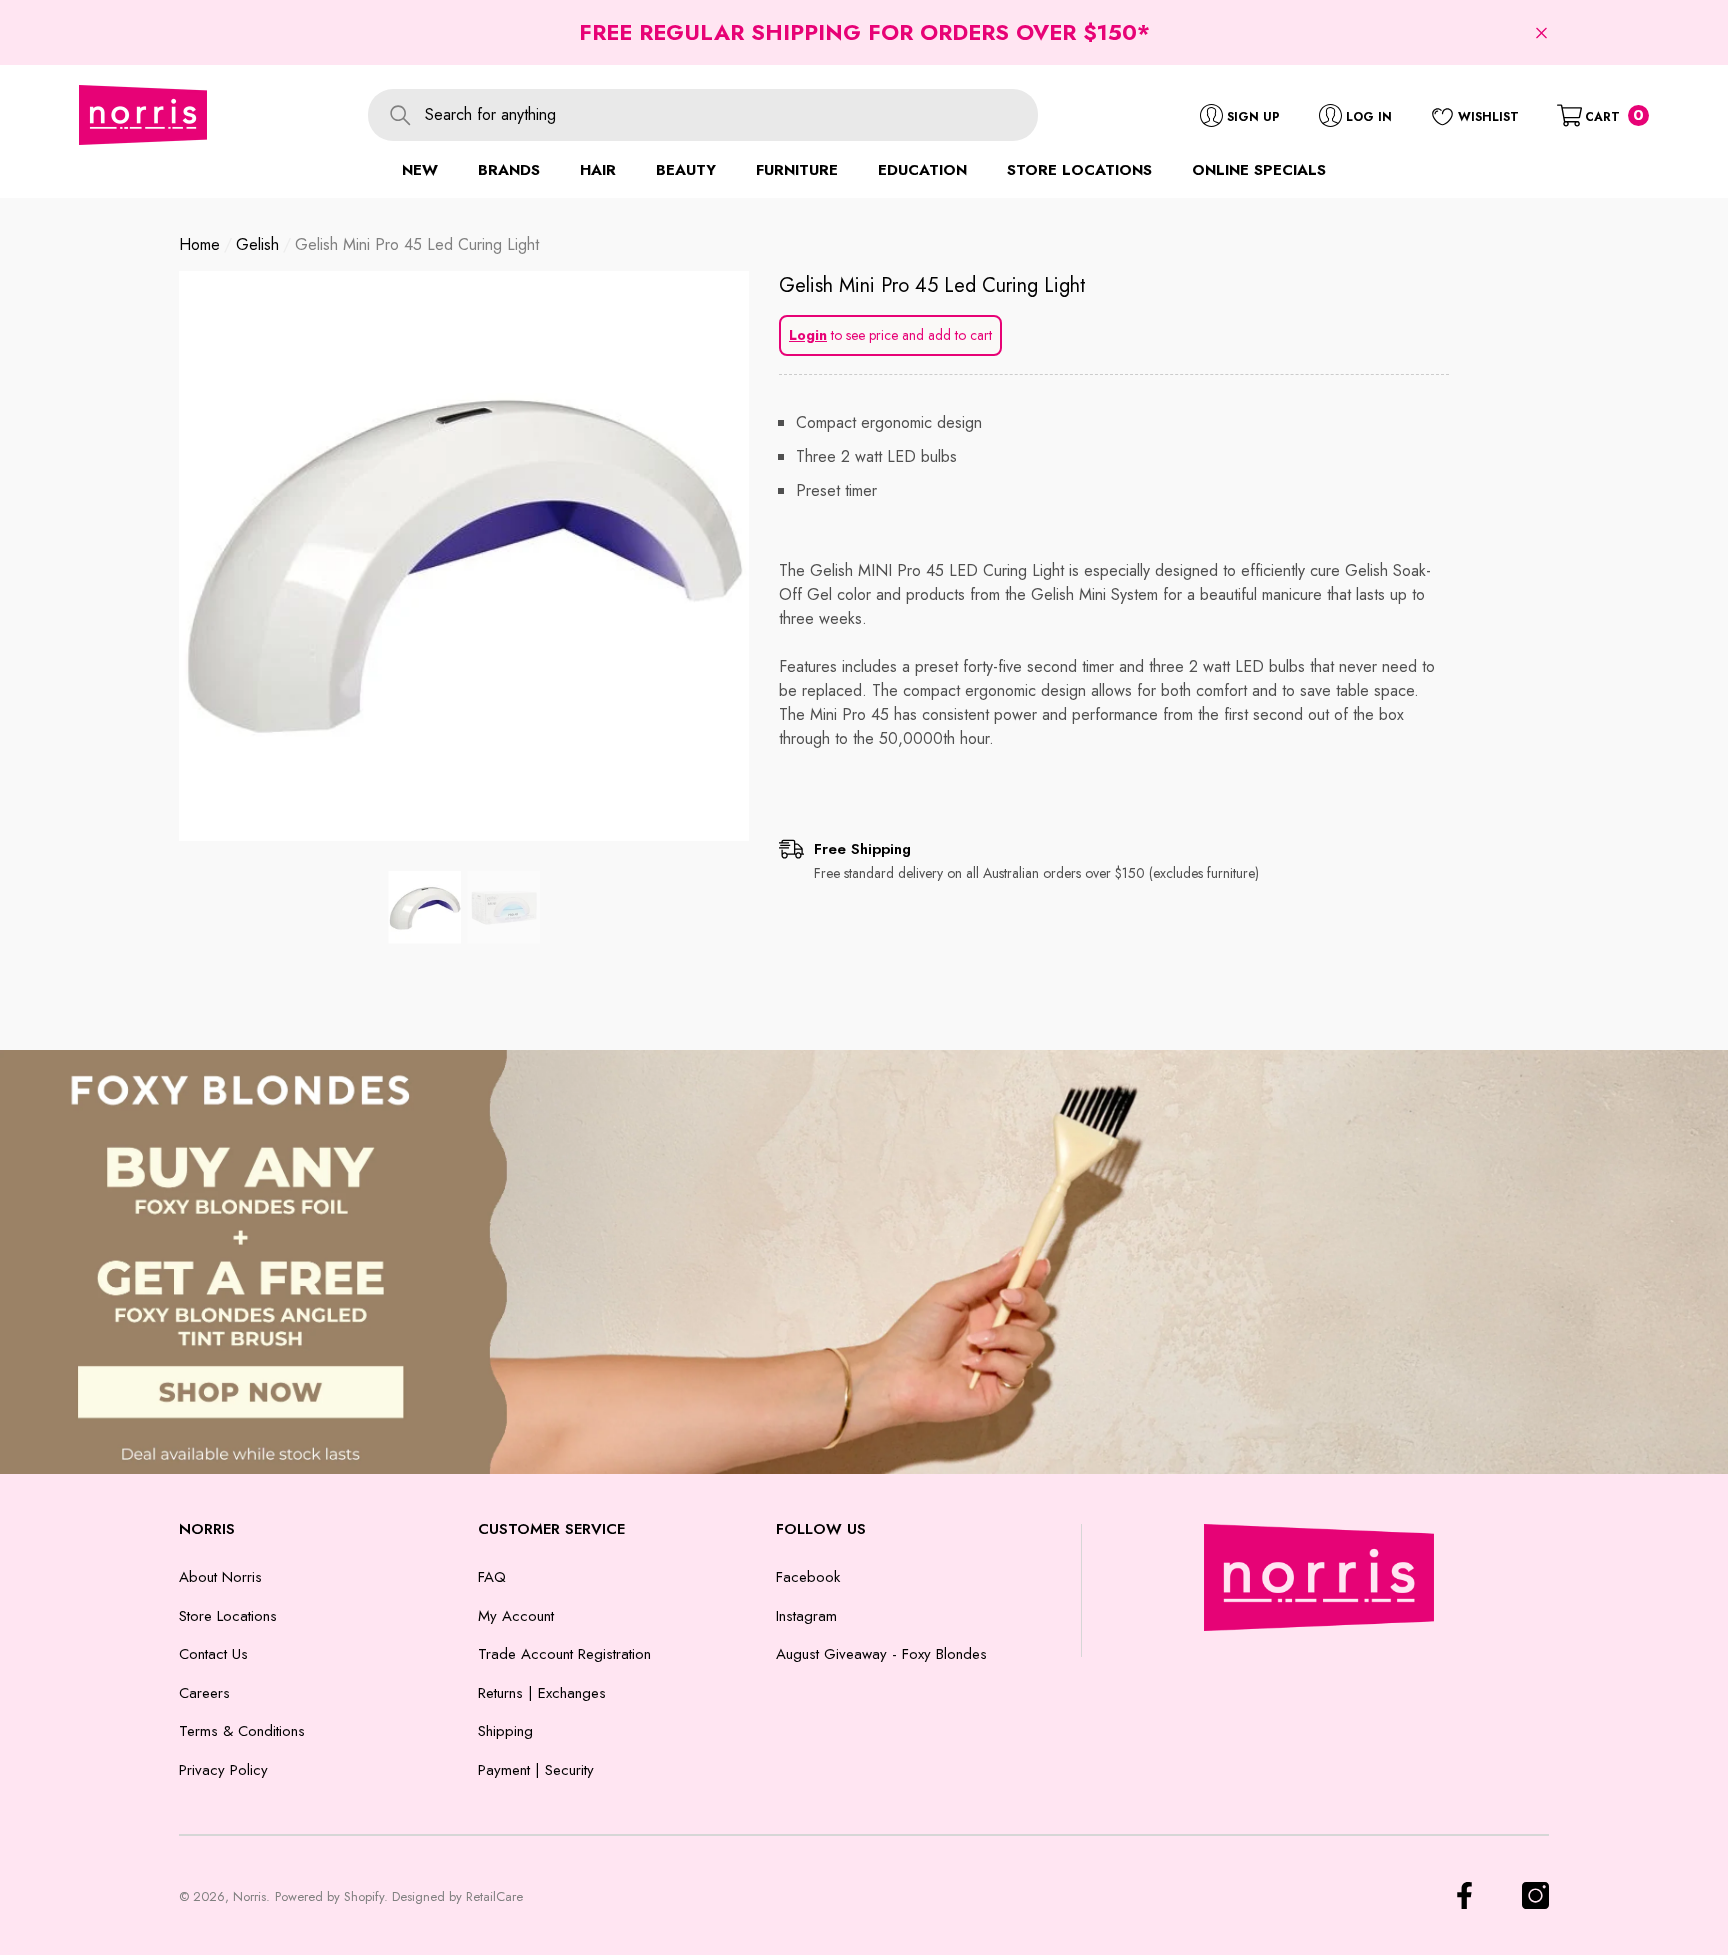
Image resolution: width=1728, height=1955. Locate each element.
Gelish (257, 244)
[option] (464, 556)
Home (199, 244)
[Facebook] (1464, 1895)
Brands (509, 170)
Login (808, 335)
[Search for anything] (703, 115)
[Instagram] (1535, 1895)
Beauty (686, 170)
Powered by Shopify (329, 1896)
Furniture (797, 170)
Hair (598, 170)
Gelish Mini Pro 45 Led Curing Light (932, 285)
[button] (1541, 32)
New (420, 170)
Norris (249, 1896)
